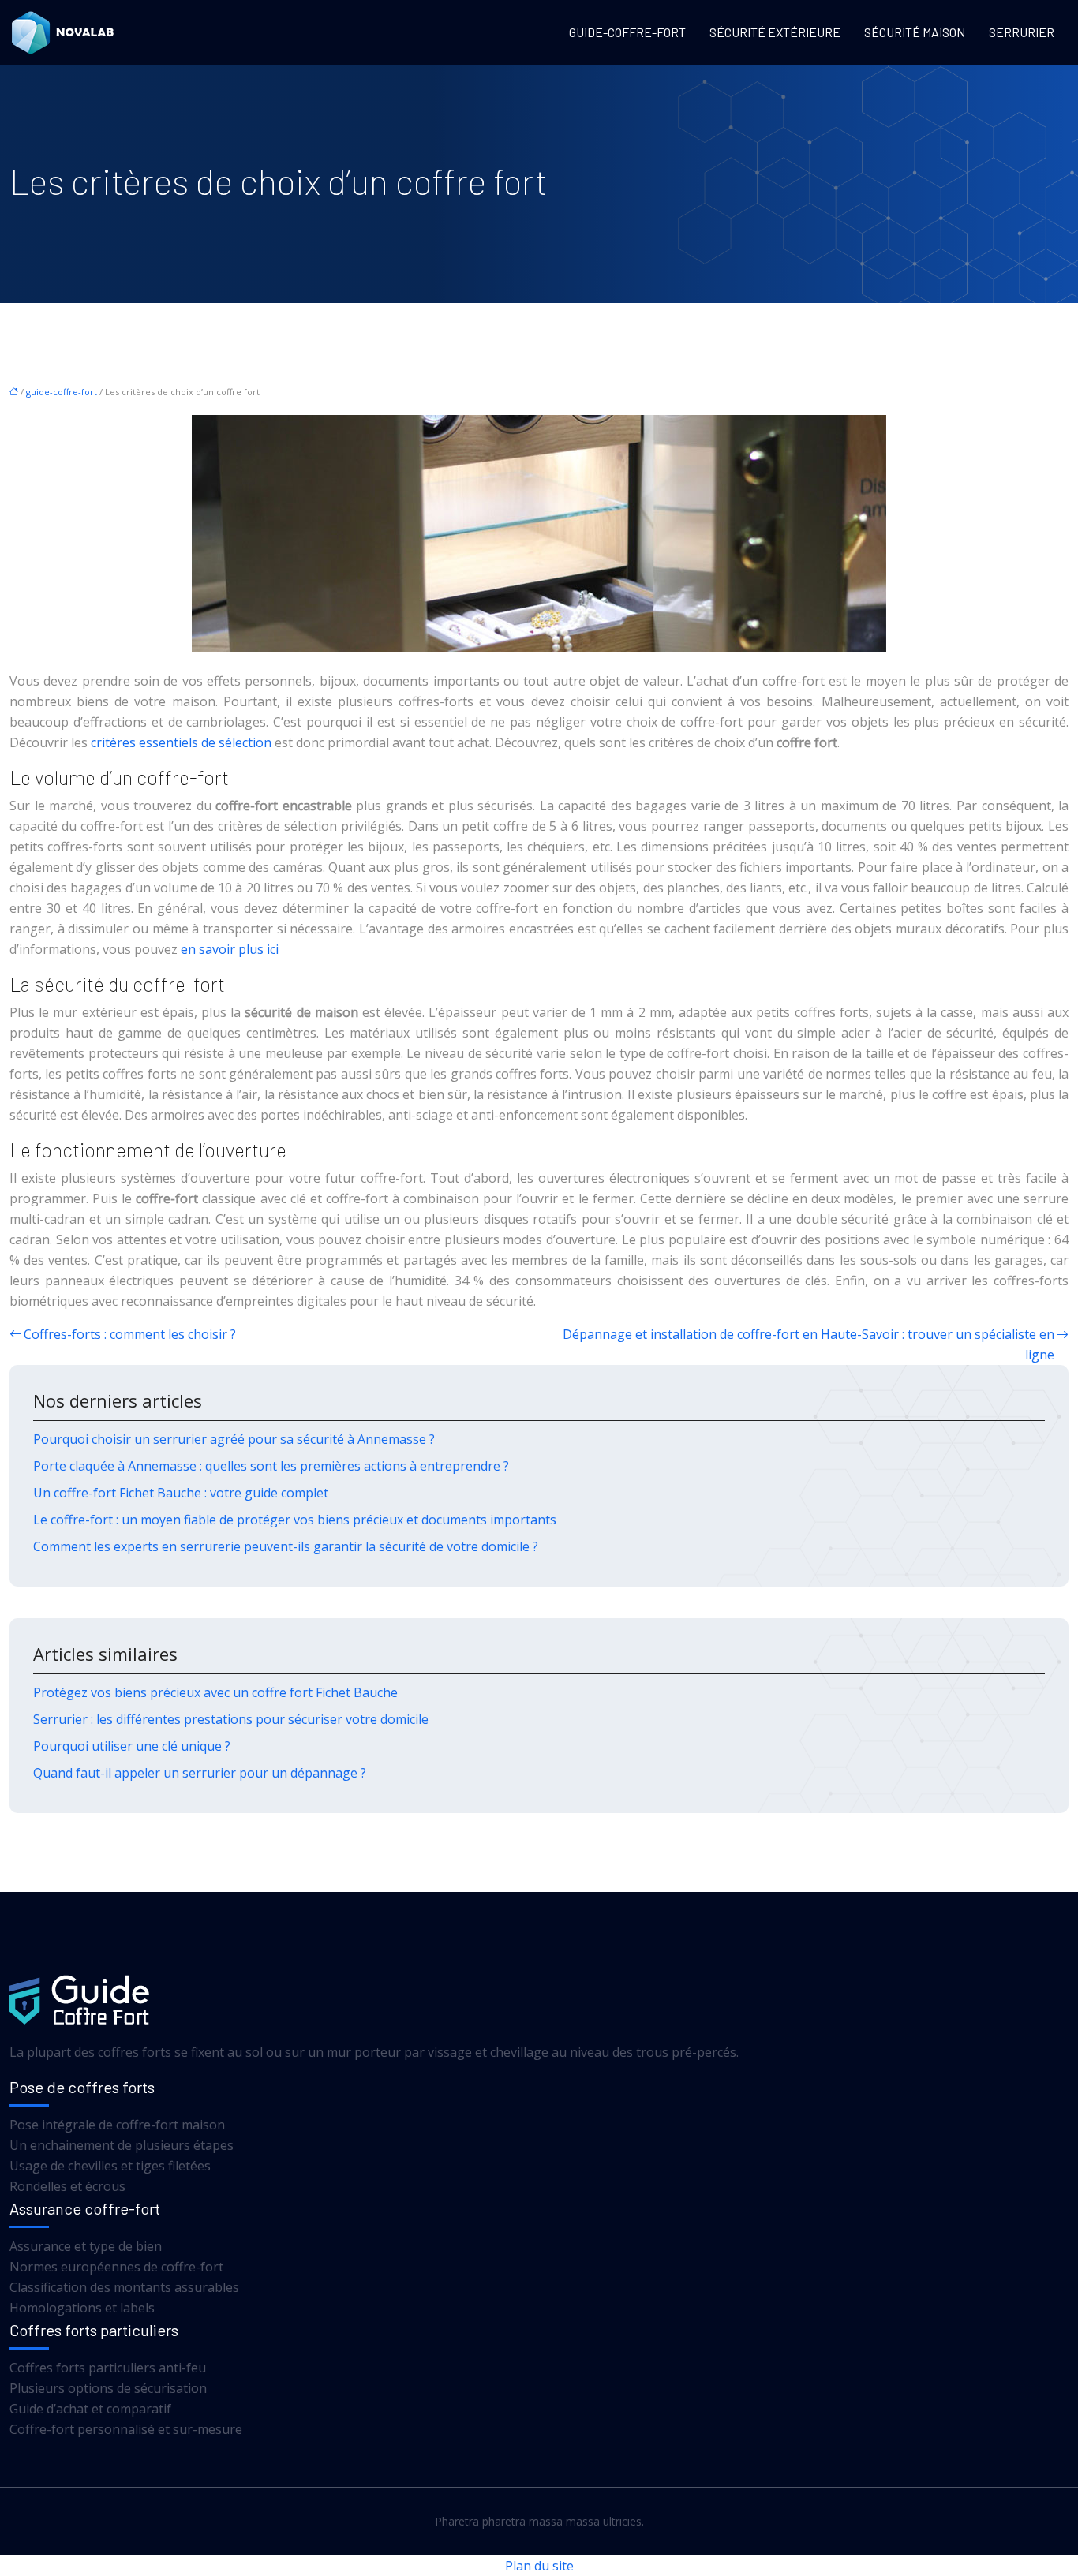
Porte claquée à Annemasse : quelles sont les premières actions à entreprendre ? (271, 1466)
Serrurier (1022, 32)
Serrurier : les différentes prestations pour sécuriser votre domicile (231, 1719)
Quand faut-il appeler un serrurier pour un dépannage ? (200, 1773)
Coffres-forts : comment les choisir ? (130, 1334)
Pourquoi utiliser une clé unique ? (132, 1746)
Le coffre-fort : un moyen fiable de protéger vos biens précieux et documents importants (295, 1520)
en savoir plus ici (230, 949)
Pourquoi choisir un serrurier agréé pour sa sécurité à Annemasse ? (234, 1439)
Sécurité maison (915, 32)
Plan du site (539, 2566)
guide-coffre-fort (627, 32)
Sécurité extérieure (775, 32)
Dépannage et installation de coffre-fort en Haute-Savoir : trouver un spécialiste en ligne (808, 1344)
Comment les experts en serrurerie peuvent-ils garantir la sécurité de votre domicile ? (286, 1546)
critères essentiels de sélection (181, 742)
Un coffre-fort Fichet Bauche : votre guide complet (181, 1493)
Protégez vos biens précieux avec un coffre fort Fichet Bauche (215, 1692)
